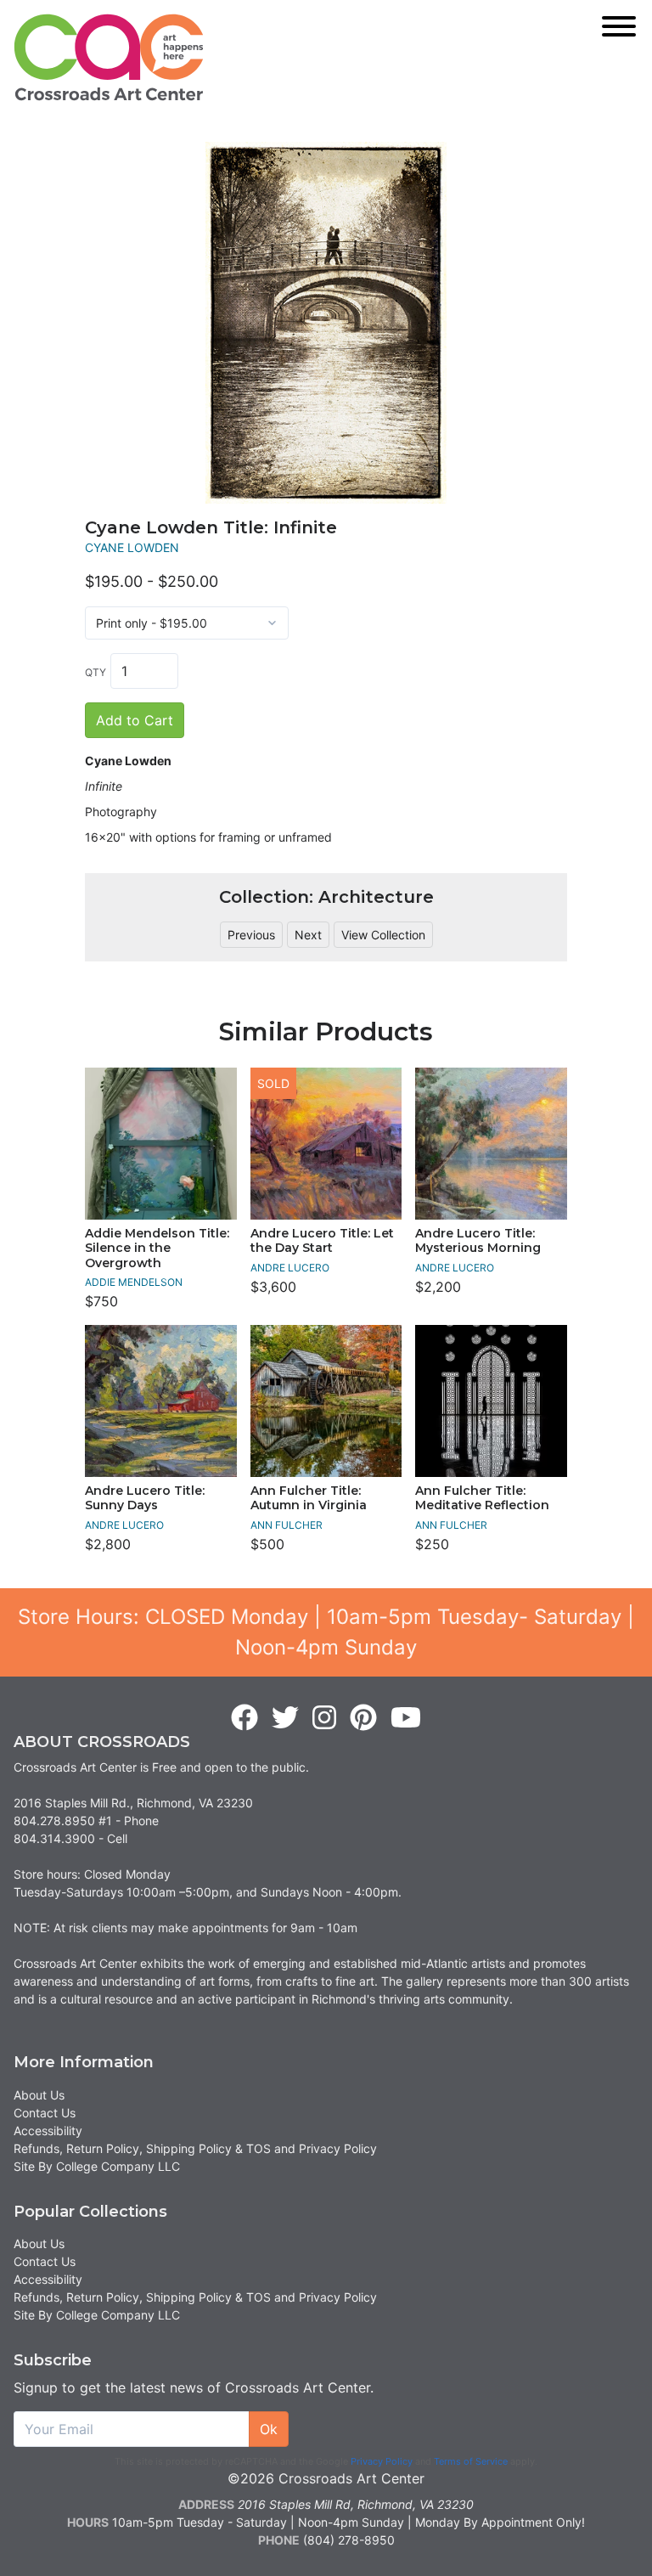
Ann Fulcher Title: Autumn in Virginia (309, 1498)
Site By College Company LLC (97, 2166)
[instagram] (324, 1718)
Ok (269, 2429)
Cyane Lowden (132, 547)
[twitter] (285, 1718)
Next (308, 935)
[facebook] (244, 1718)
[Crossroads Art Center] (109, 57)
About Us (39, 2095)
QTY (96, 672)
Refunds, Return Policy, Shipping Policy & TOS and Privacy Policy (195, 2148)
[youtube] (406, 1718)
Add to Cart (135, 720)
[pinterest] (363, 1718)
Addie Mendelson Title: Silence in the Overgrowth (157, 1248)
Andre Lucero (290, 1268)
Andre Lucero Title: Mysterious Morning (478, 1241)
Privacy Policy (382, 2461)
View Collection (383, 935)
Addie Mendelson (134, 1282)
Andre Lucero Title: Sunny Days (145, 1498)
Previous (251, 935)
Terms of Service (471, 2461)
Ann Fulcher (287, 1525)
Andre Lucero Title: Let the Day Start (322, 1241)
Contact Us (45, 2113)
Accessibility (48, 2131)
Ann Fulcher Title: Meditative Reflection (482, 1498)
